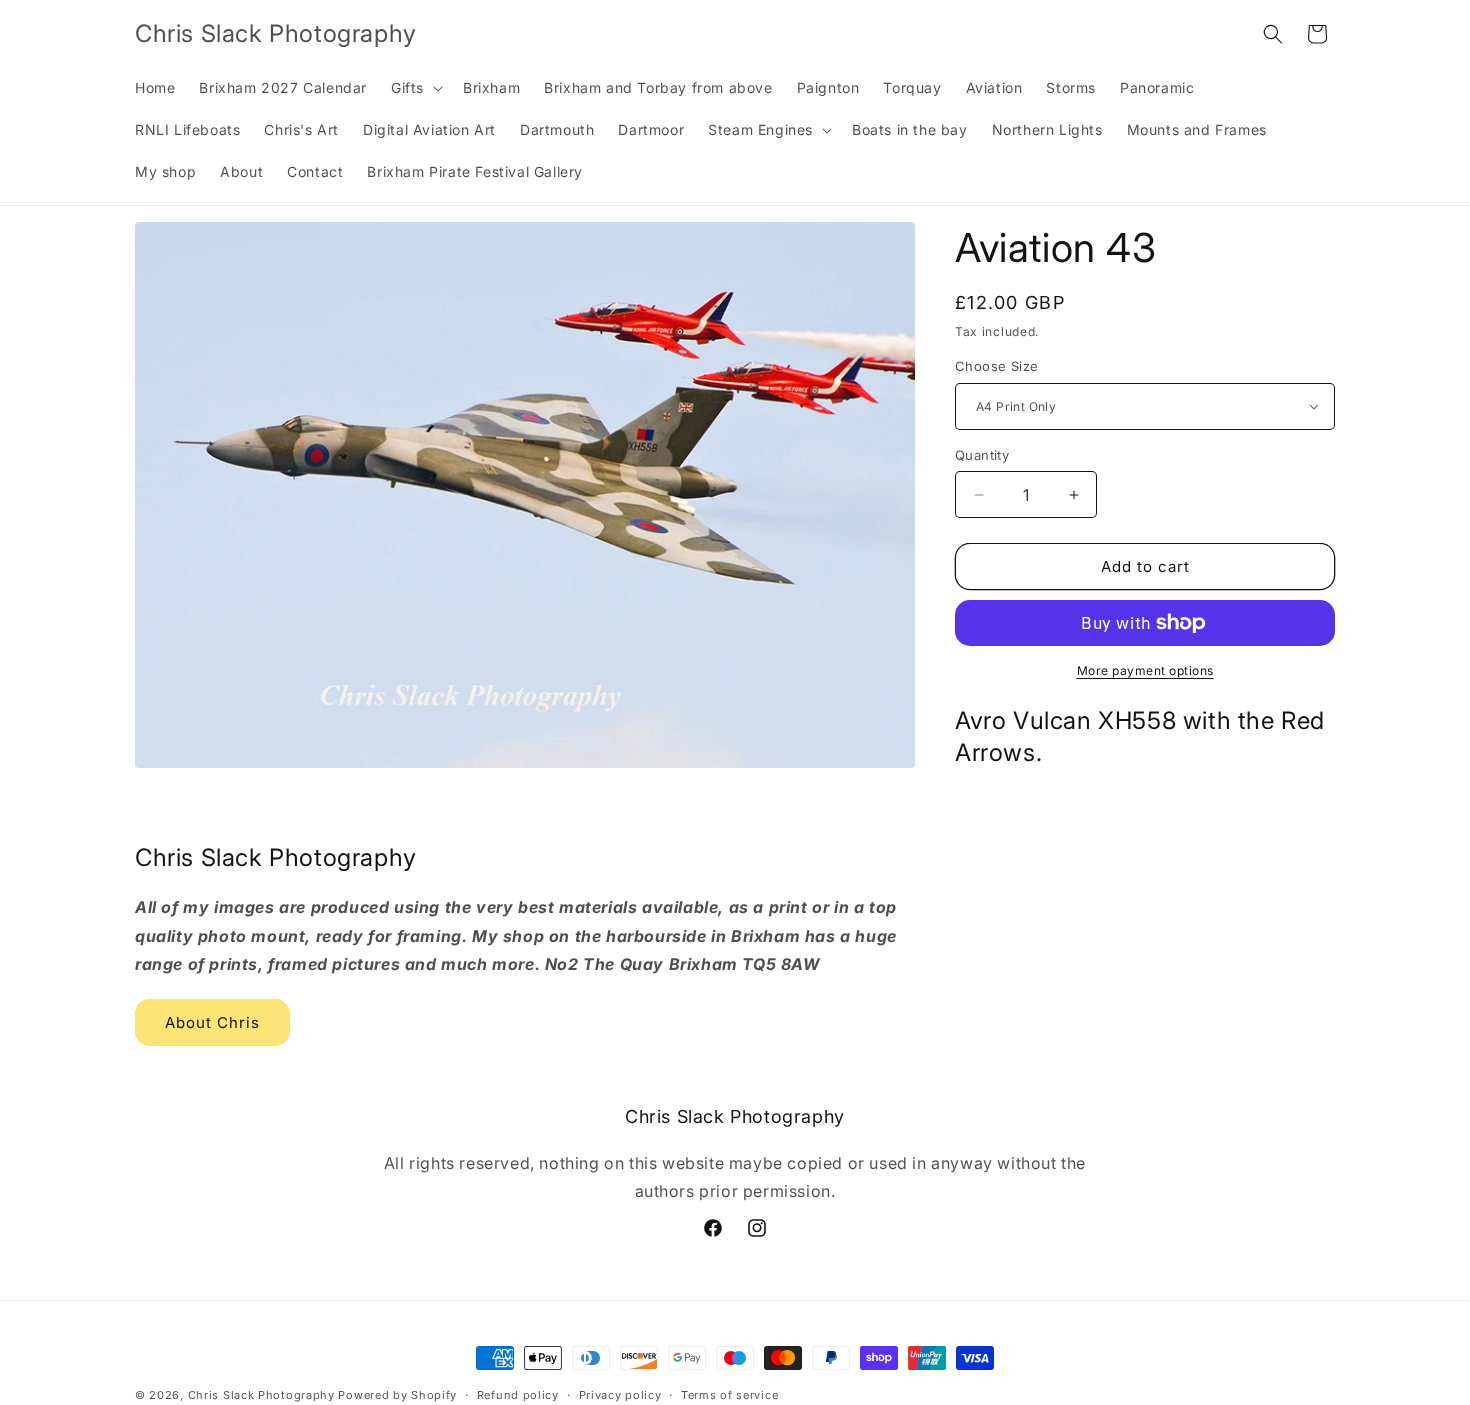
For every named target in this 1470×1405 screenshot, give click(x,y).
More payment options (1145, 670)
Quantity (982, 455)
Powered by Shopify (397, 1395)
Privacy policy (620, 1394)
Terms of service (729, 1394)
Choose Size (996, 366)
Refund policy (518, 1394)
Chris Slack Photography (261, 1395)
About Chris (212, 1022)
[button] (415, 88)
